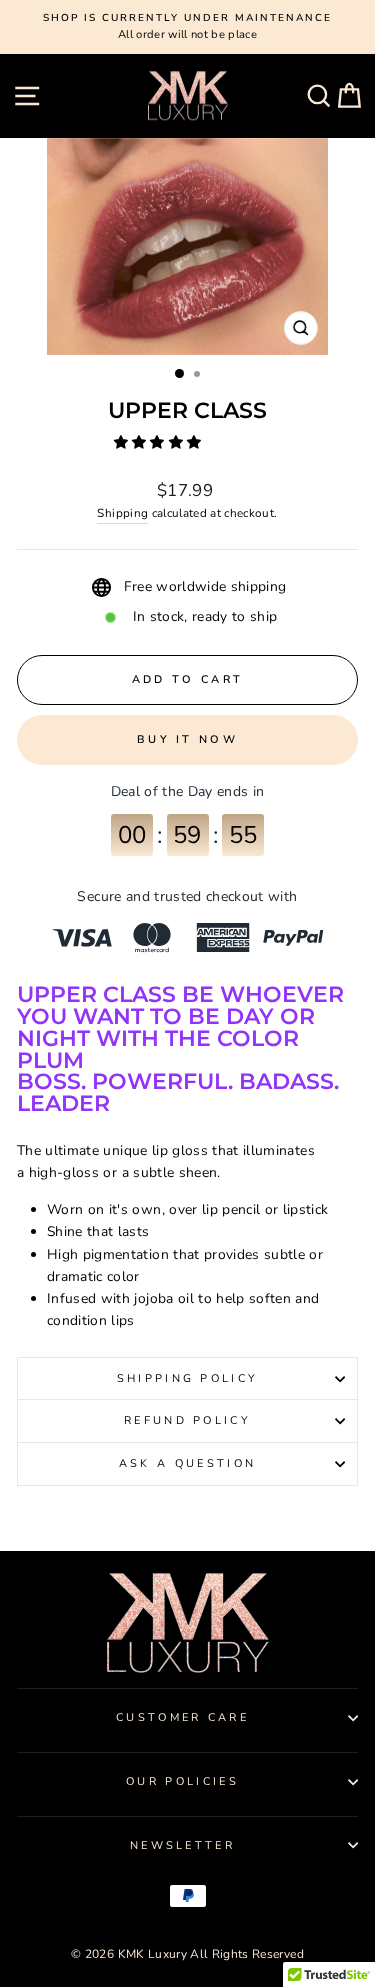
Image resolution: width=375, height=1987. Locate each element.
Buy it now (187, 739)
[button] (160, 442)
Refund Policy (187, 1420)
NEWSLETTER (182, 1845)
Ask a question (187, 1463)
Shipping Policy (188, 1378)
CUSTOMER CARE (182, 1717)
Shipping (122, 513)
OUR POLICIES (182, 1781)
